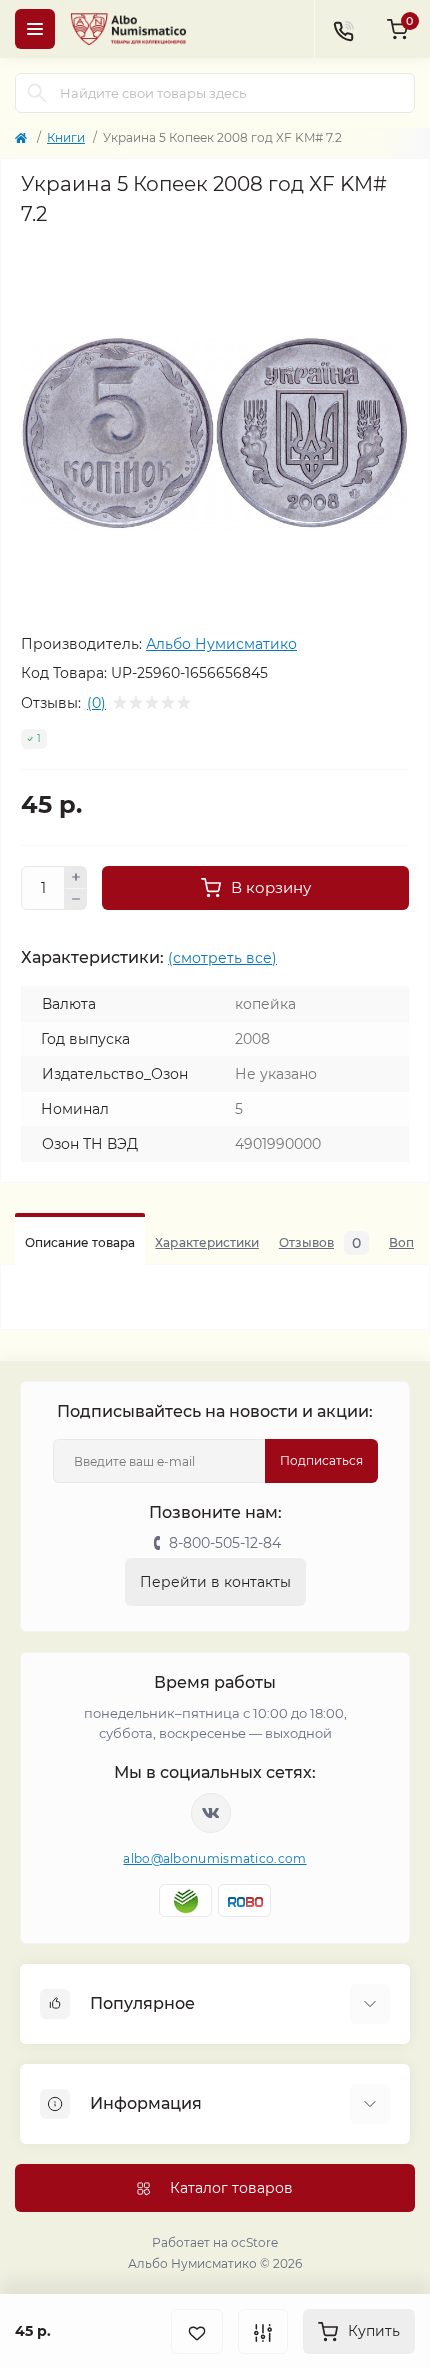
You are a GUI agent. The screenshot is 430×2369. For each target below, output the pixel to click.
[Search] (37, 93)
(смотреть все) (222, 958)
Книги (66, 137)
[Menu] (35, 29)
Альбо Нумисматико (221, 644)
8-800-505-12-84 (225, 1543)
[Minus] (76, 900)
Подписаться (321, 1460)
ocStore (254, 2242)
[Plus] (76, 877)
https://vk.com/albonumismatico (211, 1813)
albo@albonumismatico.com (214, 1858)
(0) (96, 703)
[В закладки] (197, 2331)
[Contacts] (343, 29)
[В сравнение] (263, 2331)
